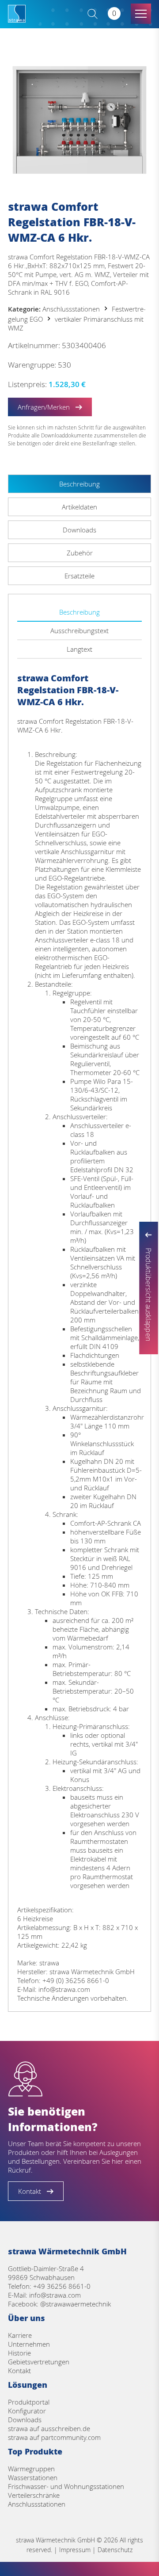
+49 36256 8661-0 (62, 2286)
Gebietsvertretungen (39, 2362)
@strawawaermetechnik (76, 2304)
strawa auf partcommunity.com (54, 2437)
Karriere (20, 2335)
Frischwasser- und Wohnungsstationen (66, 2486)
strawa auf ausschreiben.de (49, 2428)
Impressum (75, 2550)
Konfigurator (27, 2411)
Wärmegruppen (31, 2469)
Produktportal (29, 2402)
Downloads (25, 2420)
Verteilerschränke (34, 2495)
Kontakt (19, 2371)
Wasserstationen (33, 2477)
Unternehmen (29, 2344)
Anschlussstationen (71, 309)
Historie (19, 2353)
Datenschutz (115, 2550)
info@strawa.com (55, 2295)
